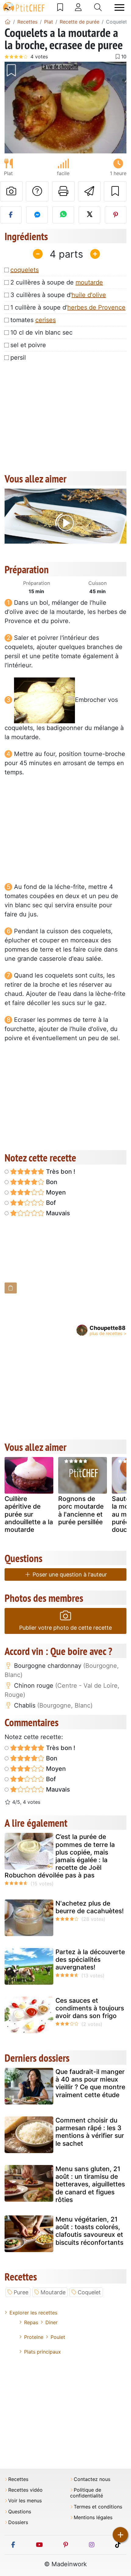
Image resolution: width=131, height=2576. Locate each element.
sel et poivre (28, 345)
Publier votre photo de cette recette (65, 1628)
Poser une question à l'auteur (69, 1574)
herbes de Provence (96, 307)
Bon (51, 1182)
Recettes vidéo (25, 2490)
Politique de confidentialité (87, 2493)
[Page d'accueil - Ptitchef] (8, 22)
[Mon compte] (78, 7)
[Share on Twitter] (89, 215)
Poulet (58, 2337)
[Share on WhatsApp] (63, 215)
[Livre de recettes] (60, 7)
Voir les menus (25, 2501)
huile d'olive (89, 295)
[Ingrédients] (11, 1288)
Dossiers (18, 2522)
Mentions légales (93, 2517)
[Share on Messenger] (37, 215)
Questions (20, 2512)
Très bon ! (60, 1172)
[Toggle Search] (98, 7)
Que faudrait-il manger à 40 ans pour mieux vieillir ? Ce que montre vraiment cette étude (90, 2083)
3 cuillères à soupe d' (58, 295)
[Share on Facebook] (11, 215)
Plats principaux (42, 2352)
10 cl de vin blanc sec (41, 332)
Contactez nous (92, 2479)
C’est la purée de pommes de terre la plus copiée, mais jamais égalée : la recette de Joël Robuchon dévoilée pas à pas (60, 1856)
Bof (50, 1203)
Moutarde (53, 2292)
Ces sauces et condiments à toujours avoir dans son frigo (90, 2008)
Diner (51, 2322)
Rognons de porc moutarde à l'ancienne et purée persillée (81, 1510)
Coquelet (89, 2292)
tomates (33, 320)
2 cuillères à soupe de (57, 282)
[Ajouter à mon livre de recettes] (115, 191)
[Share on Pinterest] (116, 215)
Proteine (34, 2337)
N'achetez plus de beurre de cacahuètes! (90, 1907)
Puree (21, 2292)
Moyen (55, 1192)
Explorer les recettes (33, 2313)
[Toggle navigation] (119, 7)
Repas (31, 2322)
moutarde (89, 282)
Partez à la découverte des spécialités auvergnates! (90, 1960)
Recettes (18, 2479)
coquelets (25, 270)
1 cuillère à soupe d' (68, 307)
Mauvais (57, 1213)
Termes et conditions (98, 2507)
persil (18, 358)
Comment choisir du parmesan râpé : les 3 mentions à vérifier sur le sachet (90, 2132)
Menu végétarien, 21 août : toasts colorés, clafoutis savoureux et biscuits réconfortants (89, 2231)
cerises (46, 320)
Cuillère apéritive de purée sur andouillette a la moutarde (29, 1514)
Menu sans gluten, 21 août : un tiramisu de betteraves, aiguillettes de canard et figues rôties (90, 2184)
